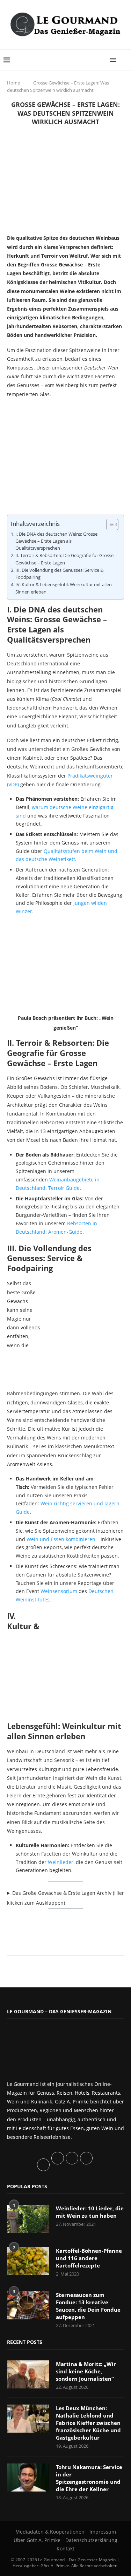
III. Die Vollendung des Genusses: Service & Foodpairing (59, 574)
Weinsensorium (59, 1591)
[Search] (124, 60)
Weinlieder (61, 1862)
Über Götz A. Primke (37, 2540)
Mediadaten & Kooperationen (50, 2532)
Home (13, 83)
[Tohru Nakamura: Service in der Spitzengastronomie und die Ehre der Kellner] (28, 2477)
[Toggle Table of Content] (109, 524)
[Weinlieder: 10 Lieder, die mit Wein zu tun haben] (28, 2219)
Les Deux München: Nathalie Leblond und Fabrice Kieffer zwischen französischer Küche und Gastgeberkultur (88, 2423)
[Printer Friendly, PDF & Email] (41, 1920)
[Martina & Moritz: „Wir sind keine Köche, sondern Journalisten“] (28, 2374)
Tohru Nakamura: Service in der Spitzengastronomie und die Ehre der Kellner (89, 2478)
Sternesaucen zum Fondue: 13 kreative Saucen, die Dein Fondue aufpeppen (88, 2306)
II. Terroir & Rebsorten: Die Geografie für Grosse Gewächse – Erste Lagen (64, 559)
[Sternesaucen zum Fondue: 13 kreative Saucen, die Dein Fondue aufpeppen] (28, 2305)
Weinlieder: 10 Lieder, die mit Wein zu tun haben (90, 2212)
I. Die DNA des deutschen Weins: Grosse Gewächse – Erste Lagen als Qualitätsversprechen (56, 541)
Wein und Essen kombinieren (61, 1539)
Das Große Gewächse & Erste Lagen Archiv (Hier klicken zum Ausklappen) (65, 1898)
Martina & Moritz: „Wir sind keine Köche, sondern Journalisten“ (86, 2371)
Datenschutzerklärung (91, 2540)
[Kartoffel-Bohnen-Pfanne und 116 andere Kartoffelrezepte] (28, 2261)
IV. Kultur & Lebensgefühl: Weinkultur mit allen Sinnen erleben (64, 588)
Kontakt (65, 2548)
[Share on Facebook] (62, 1946)
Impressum (103, 2532)
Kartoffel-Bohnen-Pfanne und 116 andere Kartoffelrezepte (89, 2258)
